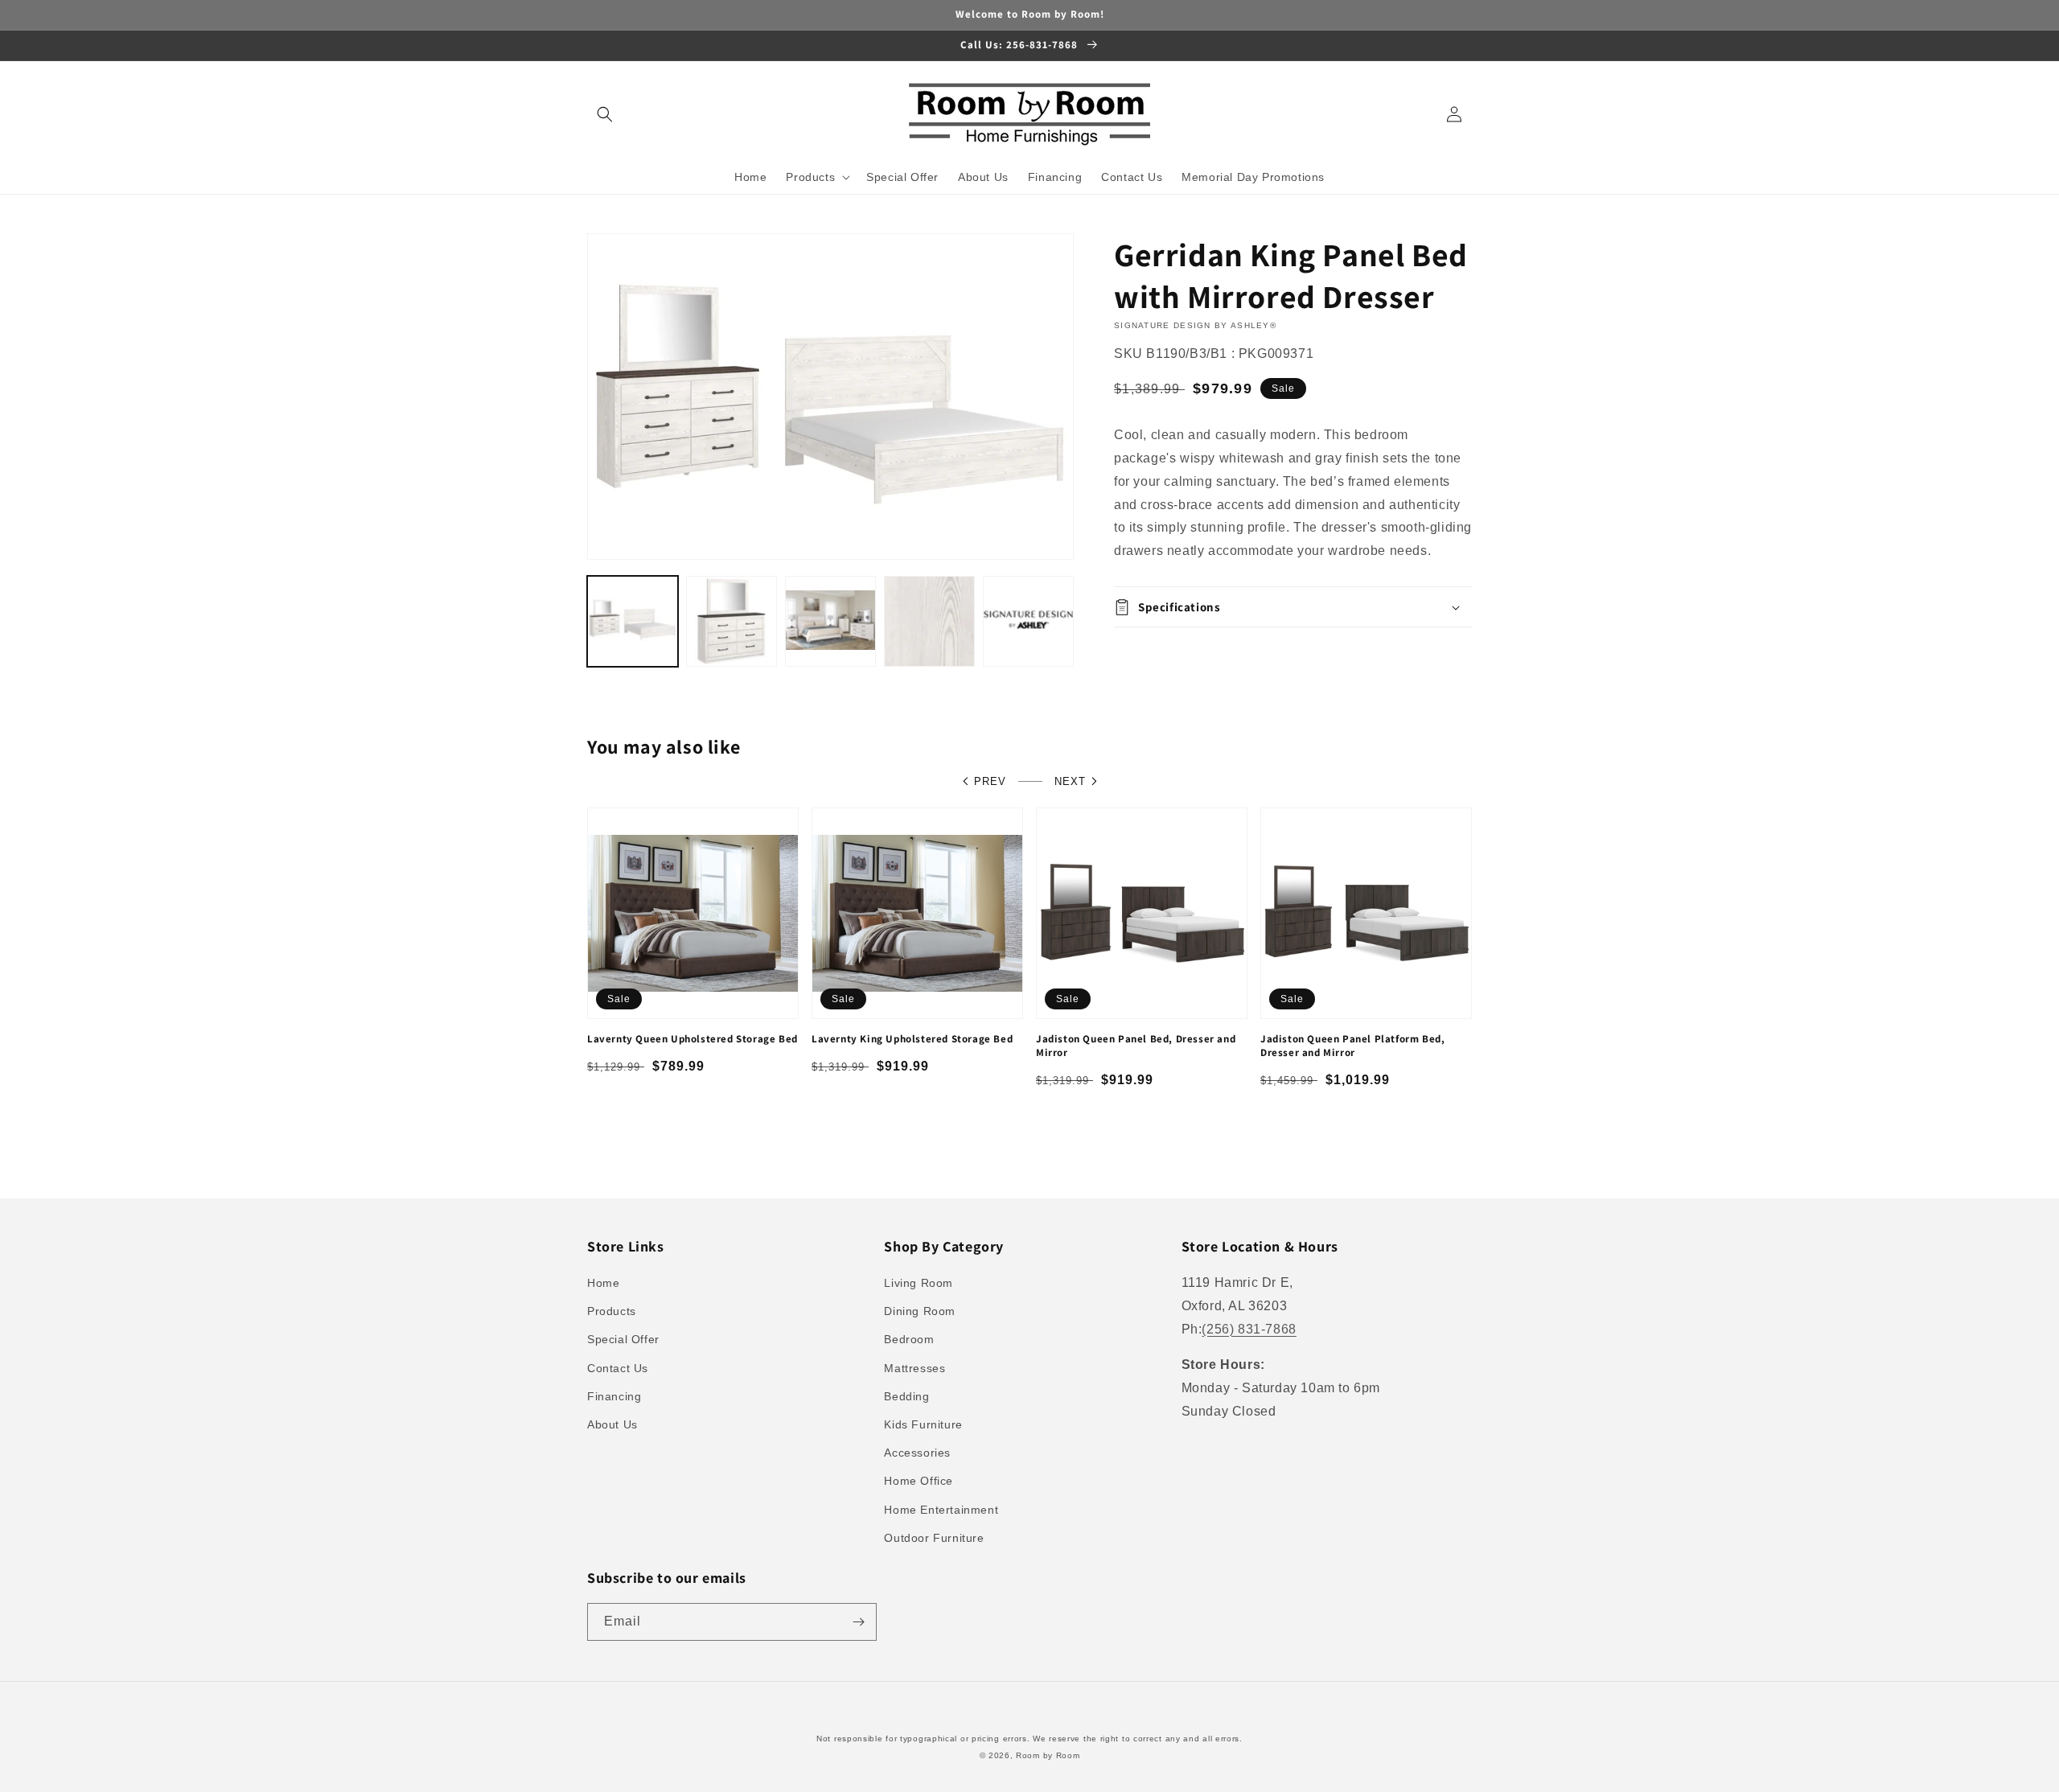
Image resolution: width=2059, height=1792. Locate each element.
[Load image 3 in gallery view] (830, 621)
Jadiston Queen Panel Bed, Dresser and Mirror (1136, 1046)
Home (603, 1283)
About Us (612, 1424)
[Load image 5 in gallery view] (1028, 621)
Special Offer (623, 1339)
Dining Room (920, 1311)
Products (612, 1311)
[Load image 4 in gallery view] (929, 621)
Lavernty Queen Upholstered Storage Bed (692, 1039)
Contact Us (618, 1368)
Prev (990, 781)
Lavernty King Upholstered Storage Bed (912, 1039)
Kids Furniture (923, 1424)
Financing (614, 1396)
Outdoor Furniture (934, 1538)
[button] (605, 114)
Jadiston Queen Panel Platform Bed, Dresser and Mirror (1352, 1046)
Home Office (919, 1481)
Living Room (919, 1283)
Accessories (917, 1453)
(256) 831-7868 (1249, 1329)
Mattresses (914, 1368)
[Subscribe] (858, 1622)
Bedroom (909, 1339)
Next (1070, 781)
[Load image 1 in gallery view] (633, 621)
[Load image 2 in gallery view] (732, 621)
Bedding (906, 1396)
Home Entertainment (941, 1510)
